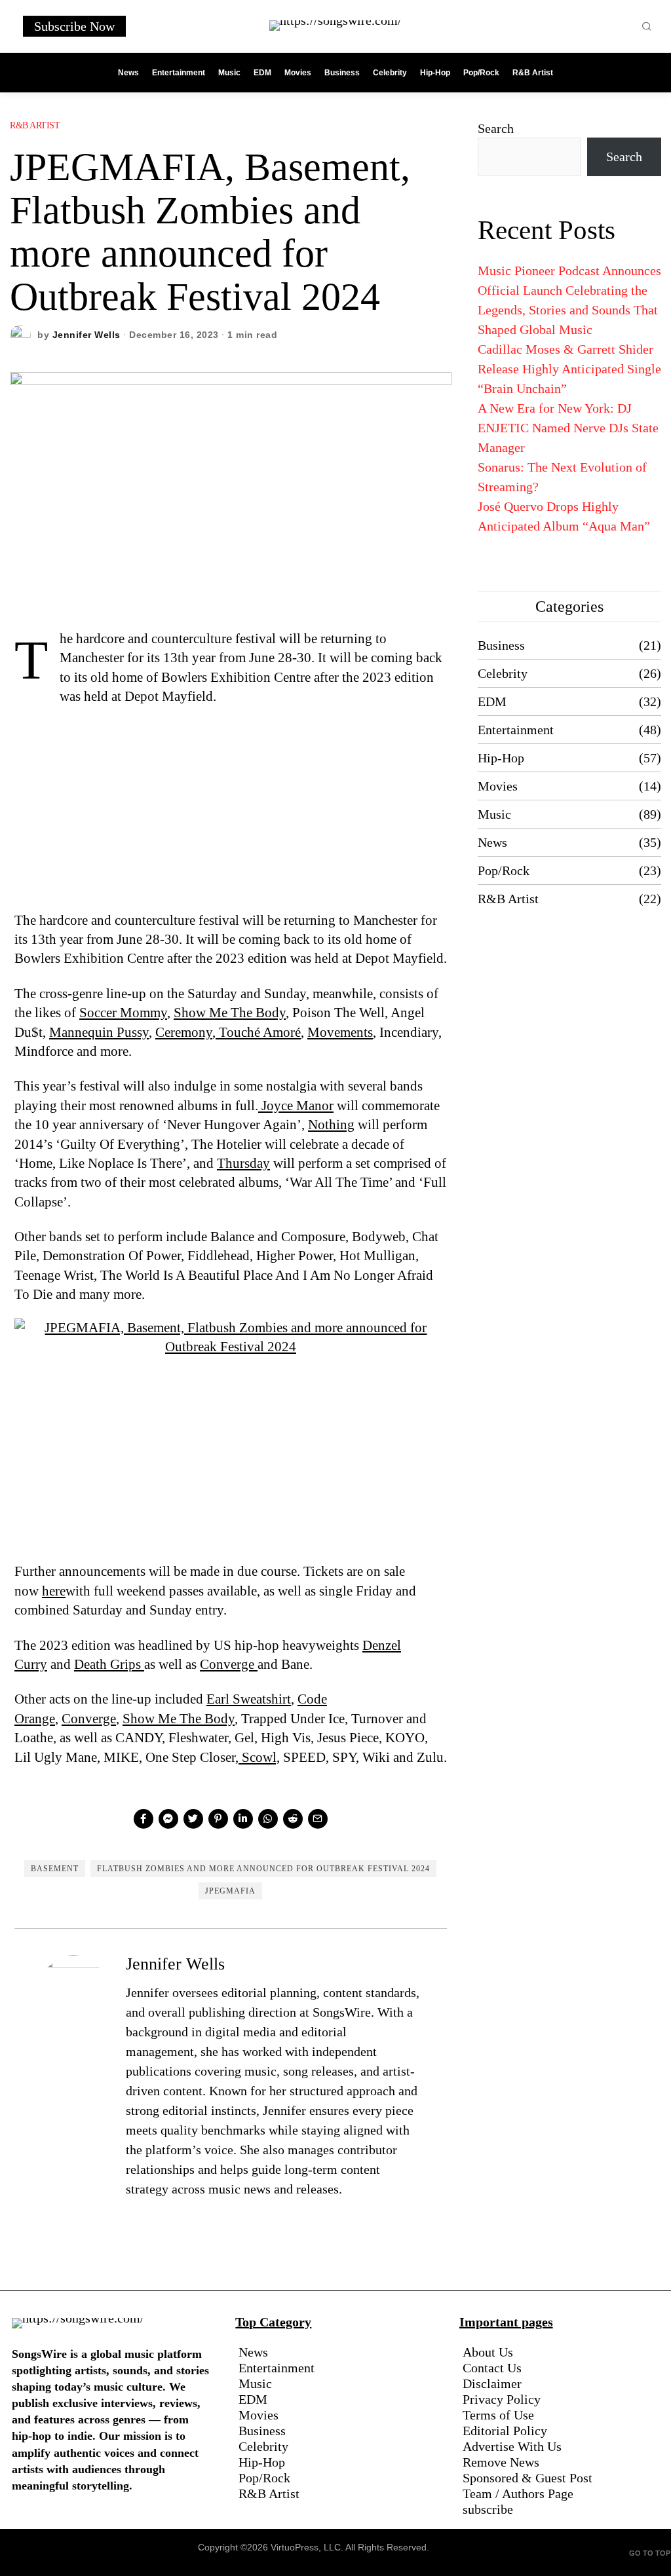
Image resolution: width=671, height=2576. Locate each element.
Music (494, 814)
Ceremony (184, 1032)
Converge (229, 1664)
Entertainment (516, 730)
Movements (340, 1032)
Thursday (243, 1163)
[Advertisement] (231, 814)
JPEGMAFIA (230, 1891)
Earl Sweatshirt (249, 1699)
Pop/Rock (504, 870)
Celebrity (503, 673)
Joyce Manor (296, 1106)
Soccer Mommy (123, 1013)
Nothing (331, 1125)
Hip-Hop (501, 758)
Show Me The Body (230, 1013)
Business (501, 645)
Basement (55, 1869)
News (492, 842)
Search (496, 128)
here (54, 1591)
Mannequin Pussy (99, 1032)
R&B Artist (35, 125)
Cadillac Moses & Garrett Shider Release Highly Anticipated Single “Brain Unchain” (569, 369)
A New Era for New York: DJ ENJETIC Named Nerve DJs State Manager (568, 428)
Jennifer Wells (86, 335)
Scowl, (259, 1757)
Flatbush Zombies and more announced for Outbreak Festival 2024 (263, 1869)
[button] (647, 26)
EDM (492, 701)
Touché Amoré (258, 1032)
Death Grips (109, 1664)
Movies (498, 786)
